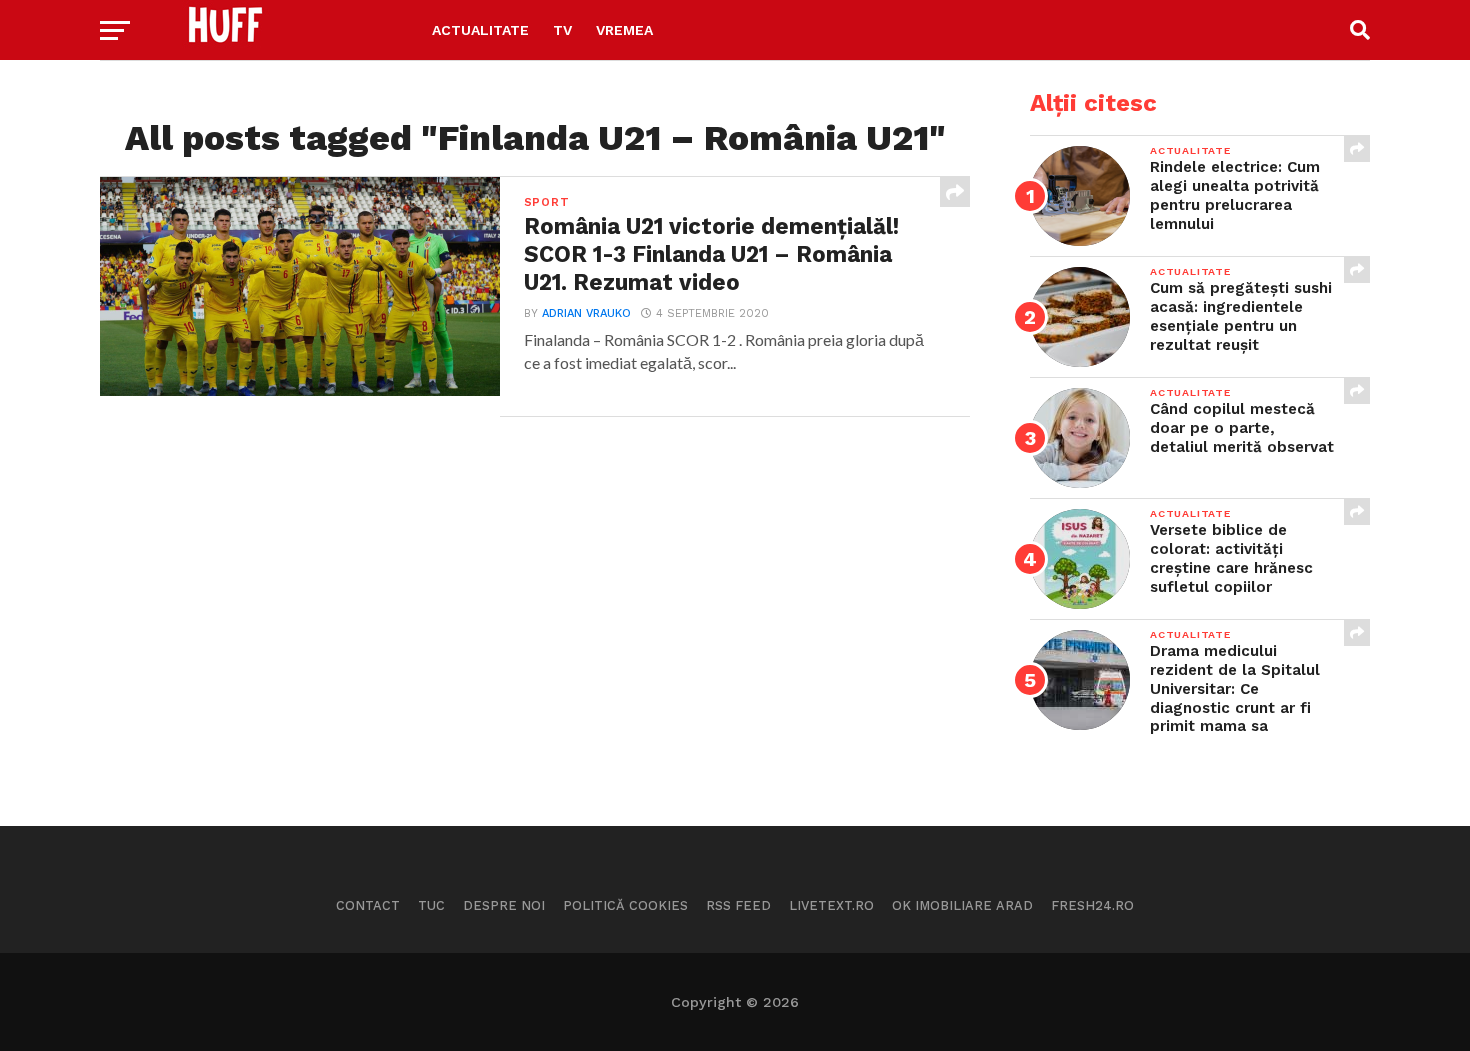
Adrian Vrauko (586, 313)
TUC (431, 905)
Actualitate (480, 30)
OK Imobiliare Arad (962, 905)
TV (562, 30)
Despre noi (504, 905)
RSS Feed (738, 905)
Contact (368, 905)
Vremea (624, 30)
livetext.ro (831, 905)
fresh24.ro (1092, 905)
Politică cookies (625, 905)
